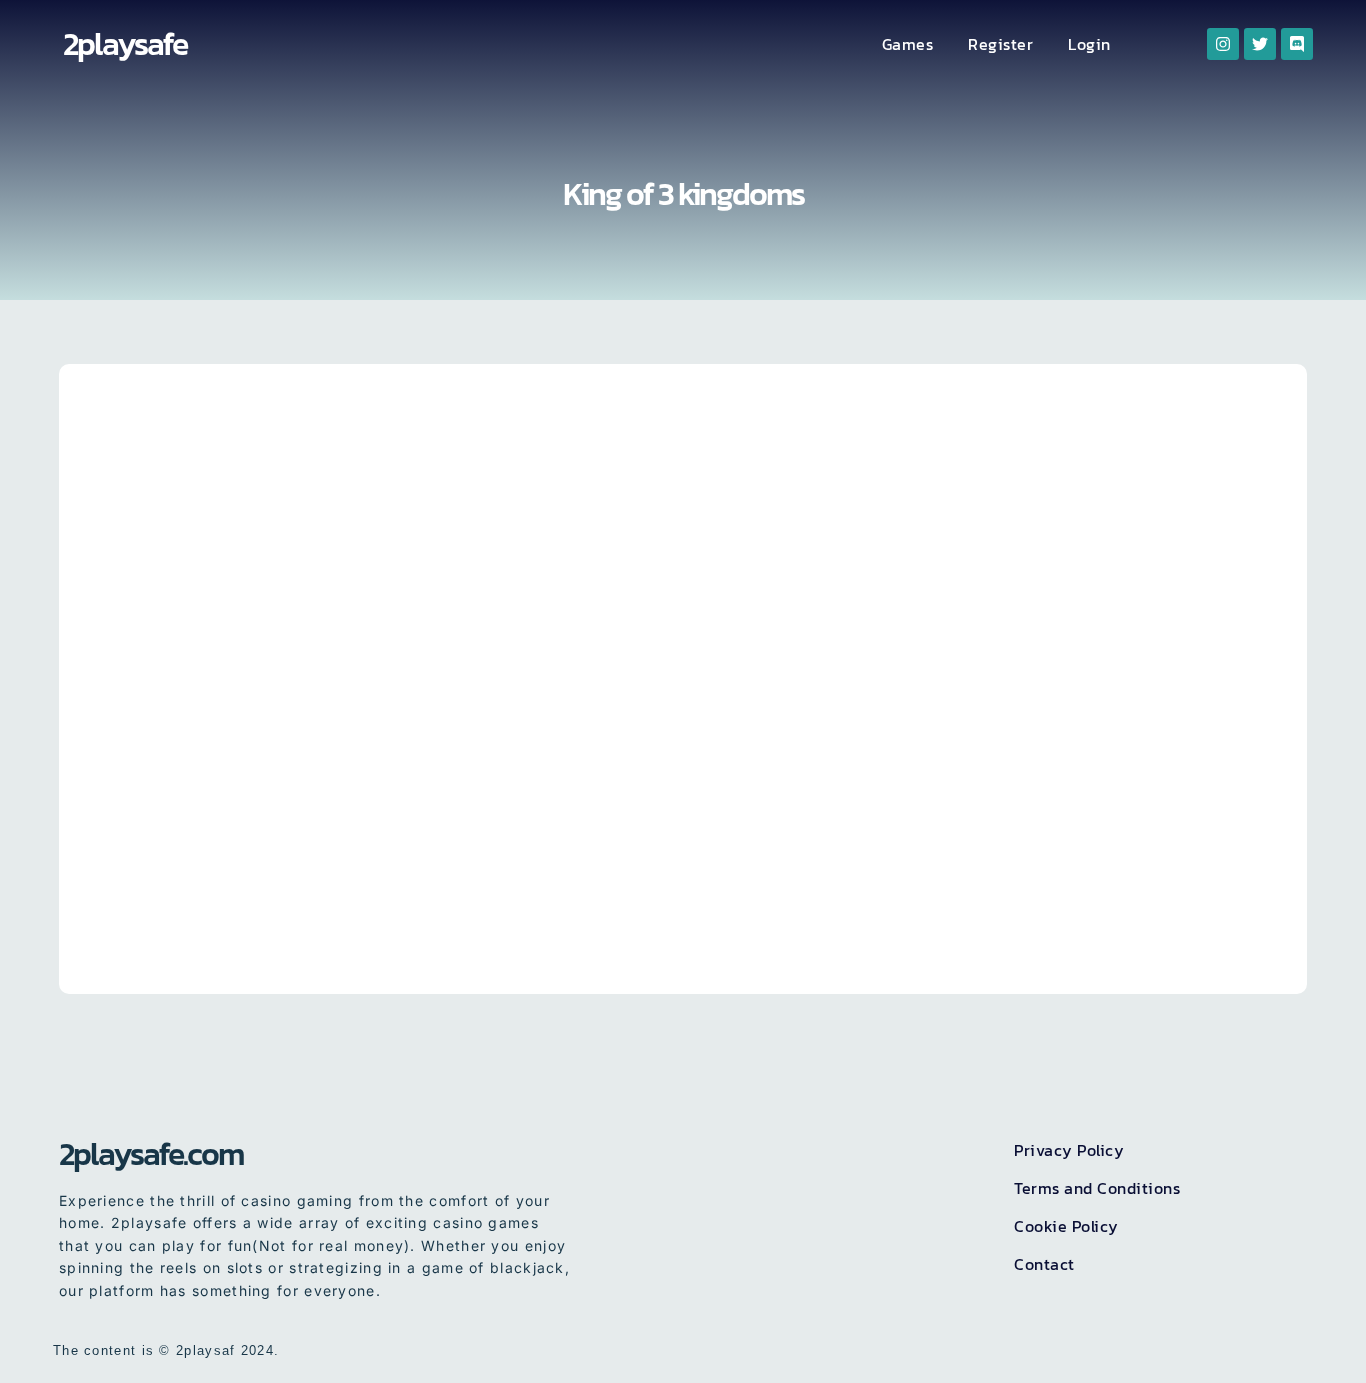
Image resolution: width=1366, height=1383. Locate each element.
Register (1000, 44)
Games (908, 44)
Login (1089, 44)
